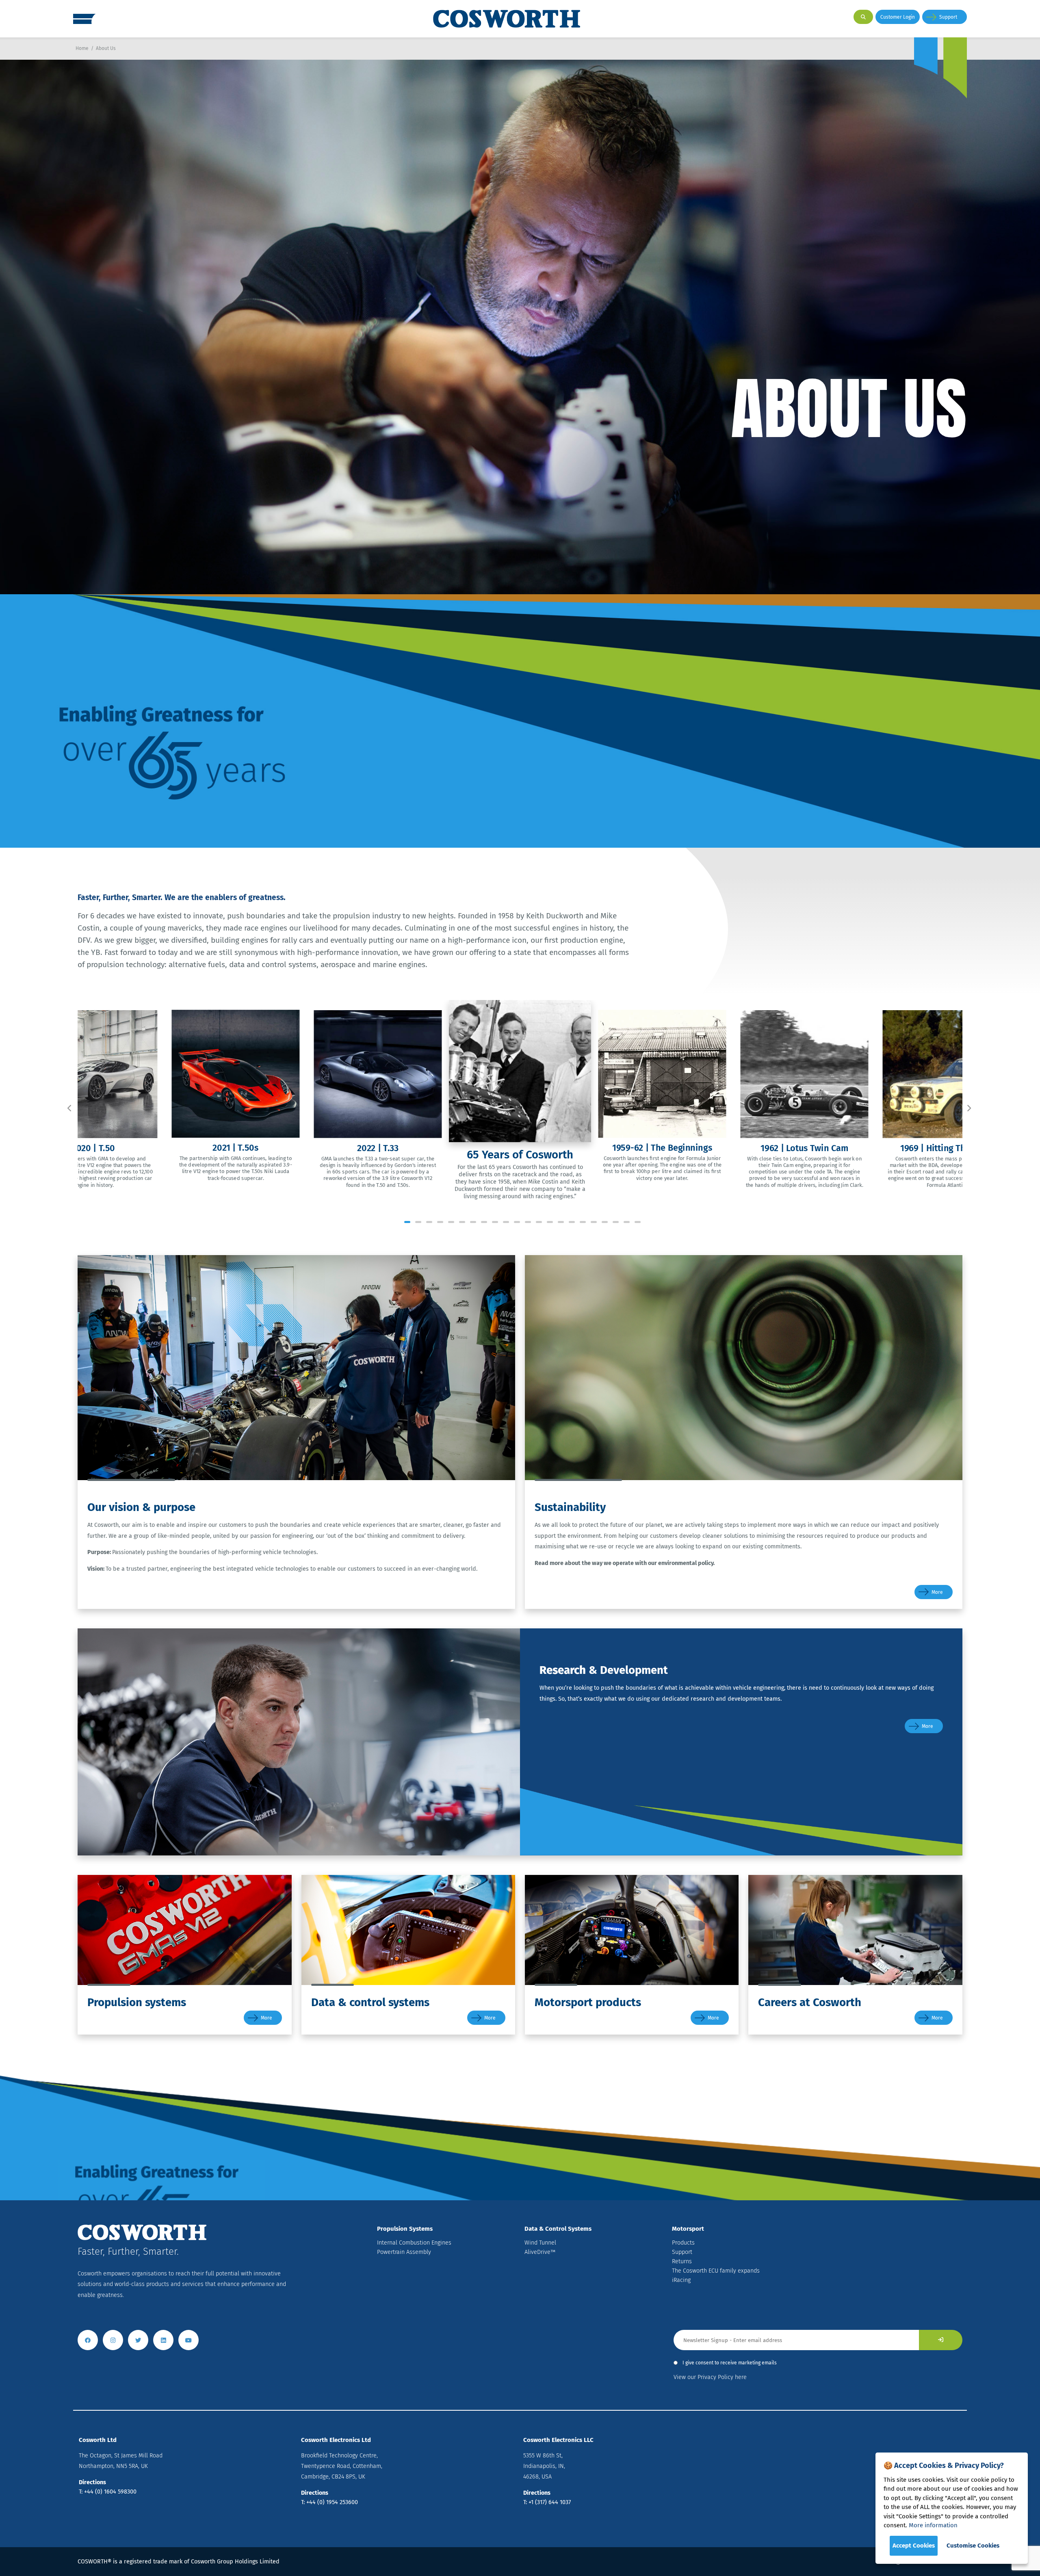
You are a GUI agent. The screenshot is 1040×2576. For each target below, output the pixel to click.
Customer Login (898, 17)
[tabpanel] (520, 1103)
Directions (92, 2482)
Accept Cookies (914, 2546)
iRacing (681, 2280)
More (937, 1592)
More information (933, 2525)
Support (948, 17)
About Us (106, 48)
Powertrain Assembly (404, 2252)
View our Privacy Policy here (710, 2377)
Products (683, 2243)
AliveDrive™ (540, 2252)
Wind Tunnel (540, 2243)
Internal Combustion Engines (414, 2243)
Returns (682, 2261)
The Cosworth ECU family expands (716, 2271)
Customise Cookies (973, 2546)
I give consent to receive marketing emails (730, 2363)
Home (82, 48)
